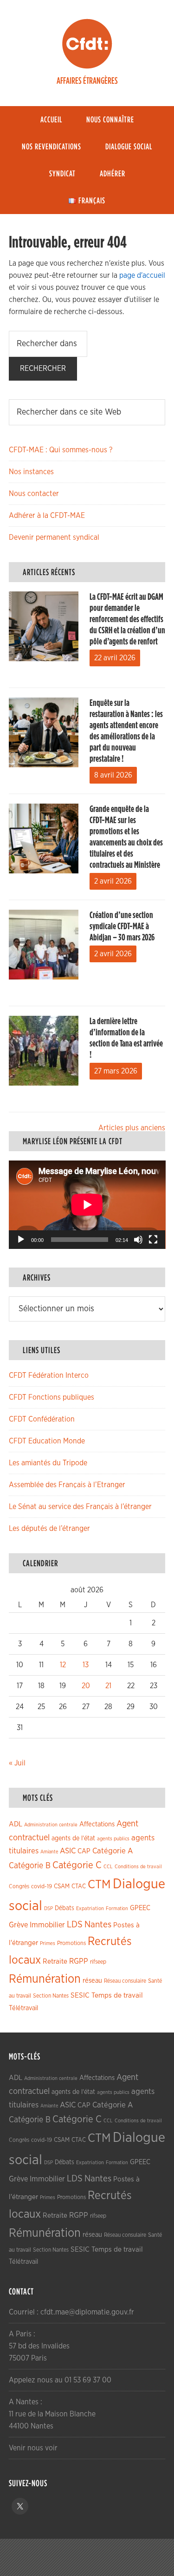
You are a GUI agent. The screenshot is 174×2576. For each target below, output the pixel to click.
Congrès (19, 1886)
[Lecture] (21, 1240)
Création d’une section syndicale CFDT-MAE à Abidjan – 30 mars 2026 (122, 926)
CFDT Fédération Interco (49, 1375)
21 (108, 1686)
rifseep (98, 1962)
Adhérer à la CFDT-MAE (47, 516)
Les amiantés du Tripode (48, 1463)
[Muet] (138, 1240)
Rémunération (45, 1979)
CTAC (79, 1886)
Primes (48, 1943)
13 (86, 1665)
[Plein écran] (153, 1240)
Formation (117, 1909)
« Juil (17, 1763)
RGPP (79, 1961)
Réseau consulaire (125, 1981)
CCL (108, 1867)
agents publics (113, 1839)
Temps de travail (117, 1996)
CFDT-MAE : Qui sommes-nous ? (61, 450)
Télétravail (23, 2008)
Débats (64, 1908)
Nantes (98, 1925)
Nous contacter (34, 494)
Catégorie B (30, 1866)
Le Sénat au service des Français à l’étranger (80, 1507)
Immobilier (47, 1925)
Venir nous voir (33, 2448)
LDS (75, 1925)
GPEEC (140, 1908)
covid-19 (42, 1887)
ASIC (68, 1851)
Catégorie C (77, 1865)
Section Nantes (51, 1996)
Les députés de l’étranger (49, 1529)
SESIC (80, 1995)
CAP (84, 1851)
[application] (87, 1205)
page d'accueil (142, 275)
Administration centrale (51, 1825)
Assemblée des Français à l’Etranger (67, 1485)
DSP (48, 1909)
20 (86, 1686)
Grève (18, 1925)
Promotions (71, 1943)
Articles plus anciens (132, 1128)
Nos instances (31, 472)
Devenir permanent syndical (54, 537)
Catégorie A (113, 1851)
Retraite (55, 1962)
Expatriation (90, 1909)
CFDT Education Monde (47, 1441)
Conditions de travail (138, 1867)
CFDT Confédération (42, 1419)
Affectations (97, 1824)
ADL (16, 1824)
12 (63, 1665)
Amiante (49, 1852)
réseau (92, 1981)
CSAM (62, 1886)
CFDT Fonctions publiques (52, 1397)
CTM (99, 1885)
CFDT (87, 44)
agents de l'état (73, 1838)
